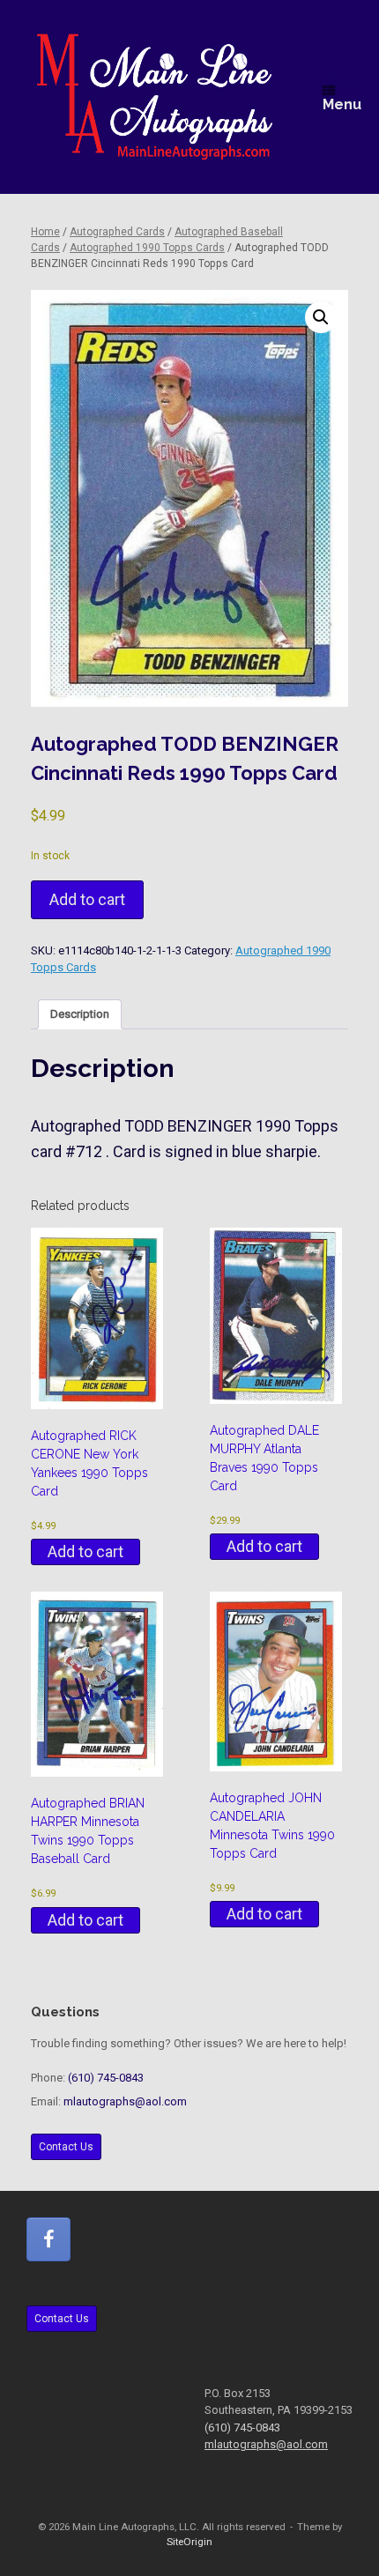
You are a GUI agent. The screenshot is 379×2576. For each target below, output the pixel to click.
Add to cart (87, 899)
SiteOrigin (189, 2542)
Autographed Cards (117, 232)
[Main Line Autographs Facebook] (48, 2239)
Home (45, 232)
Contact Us (66, 2147)
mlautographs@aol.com (125, 2101)
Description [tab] (80, 1014)
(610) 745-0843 (106, 2078)
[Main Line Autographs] (155, 97)
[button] (321, 317)
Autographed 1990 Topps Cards (147, 248)
